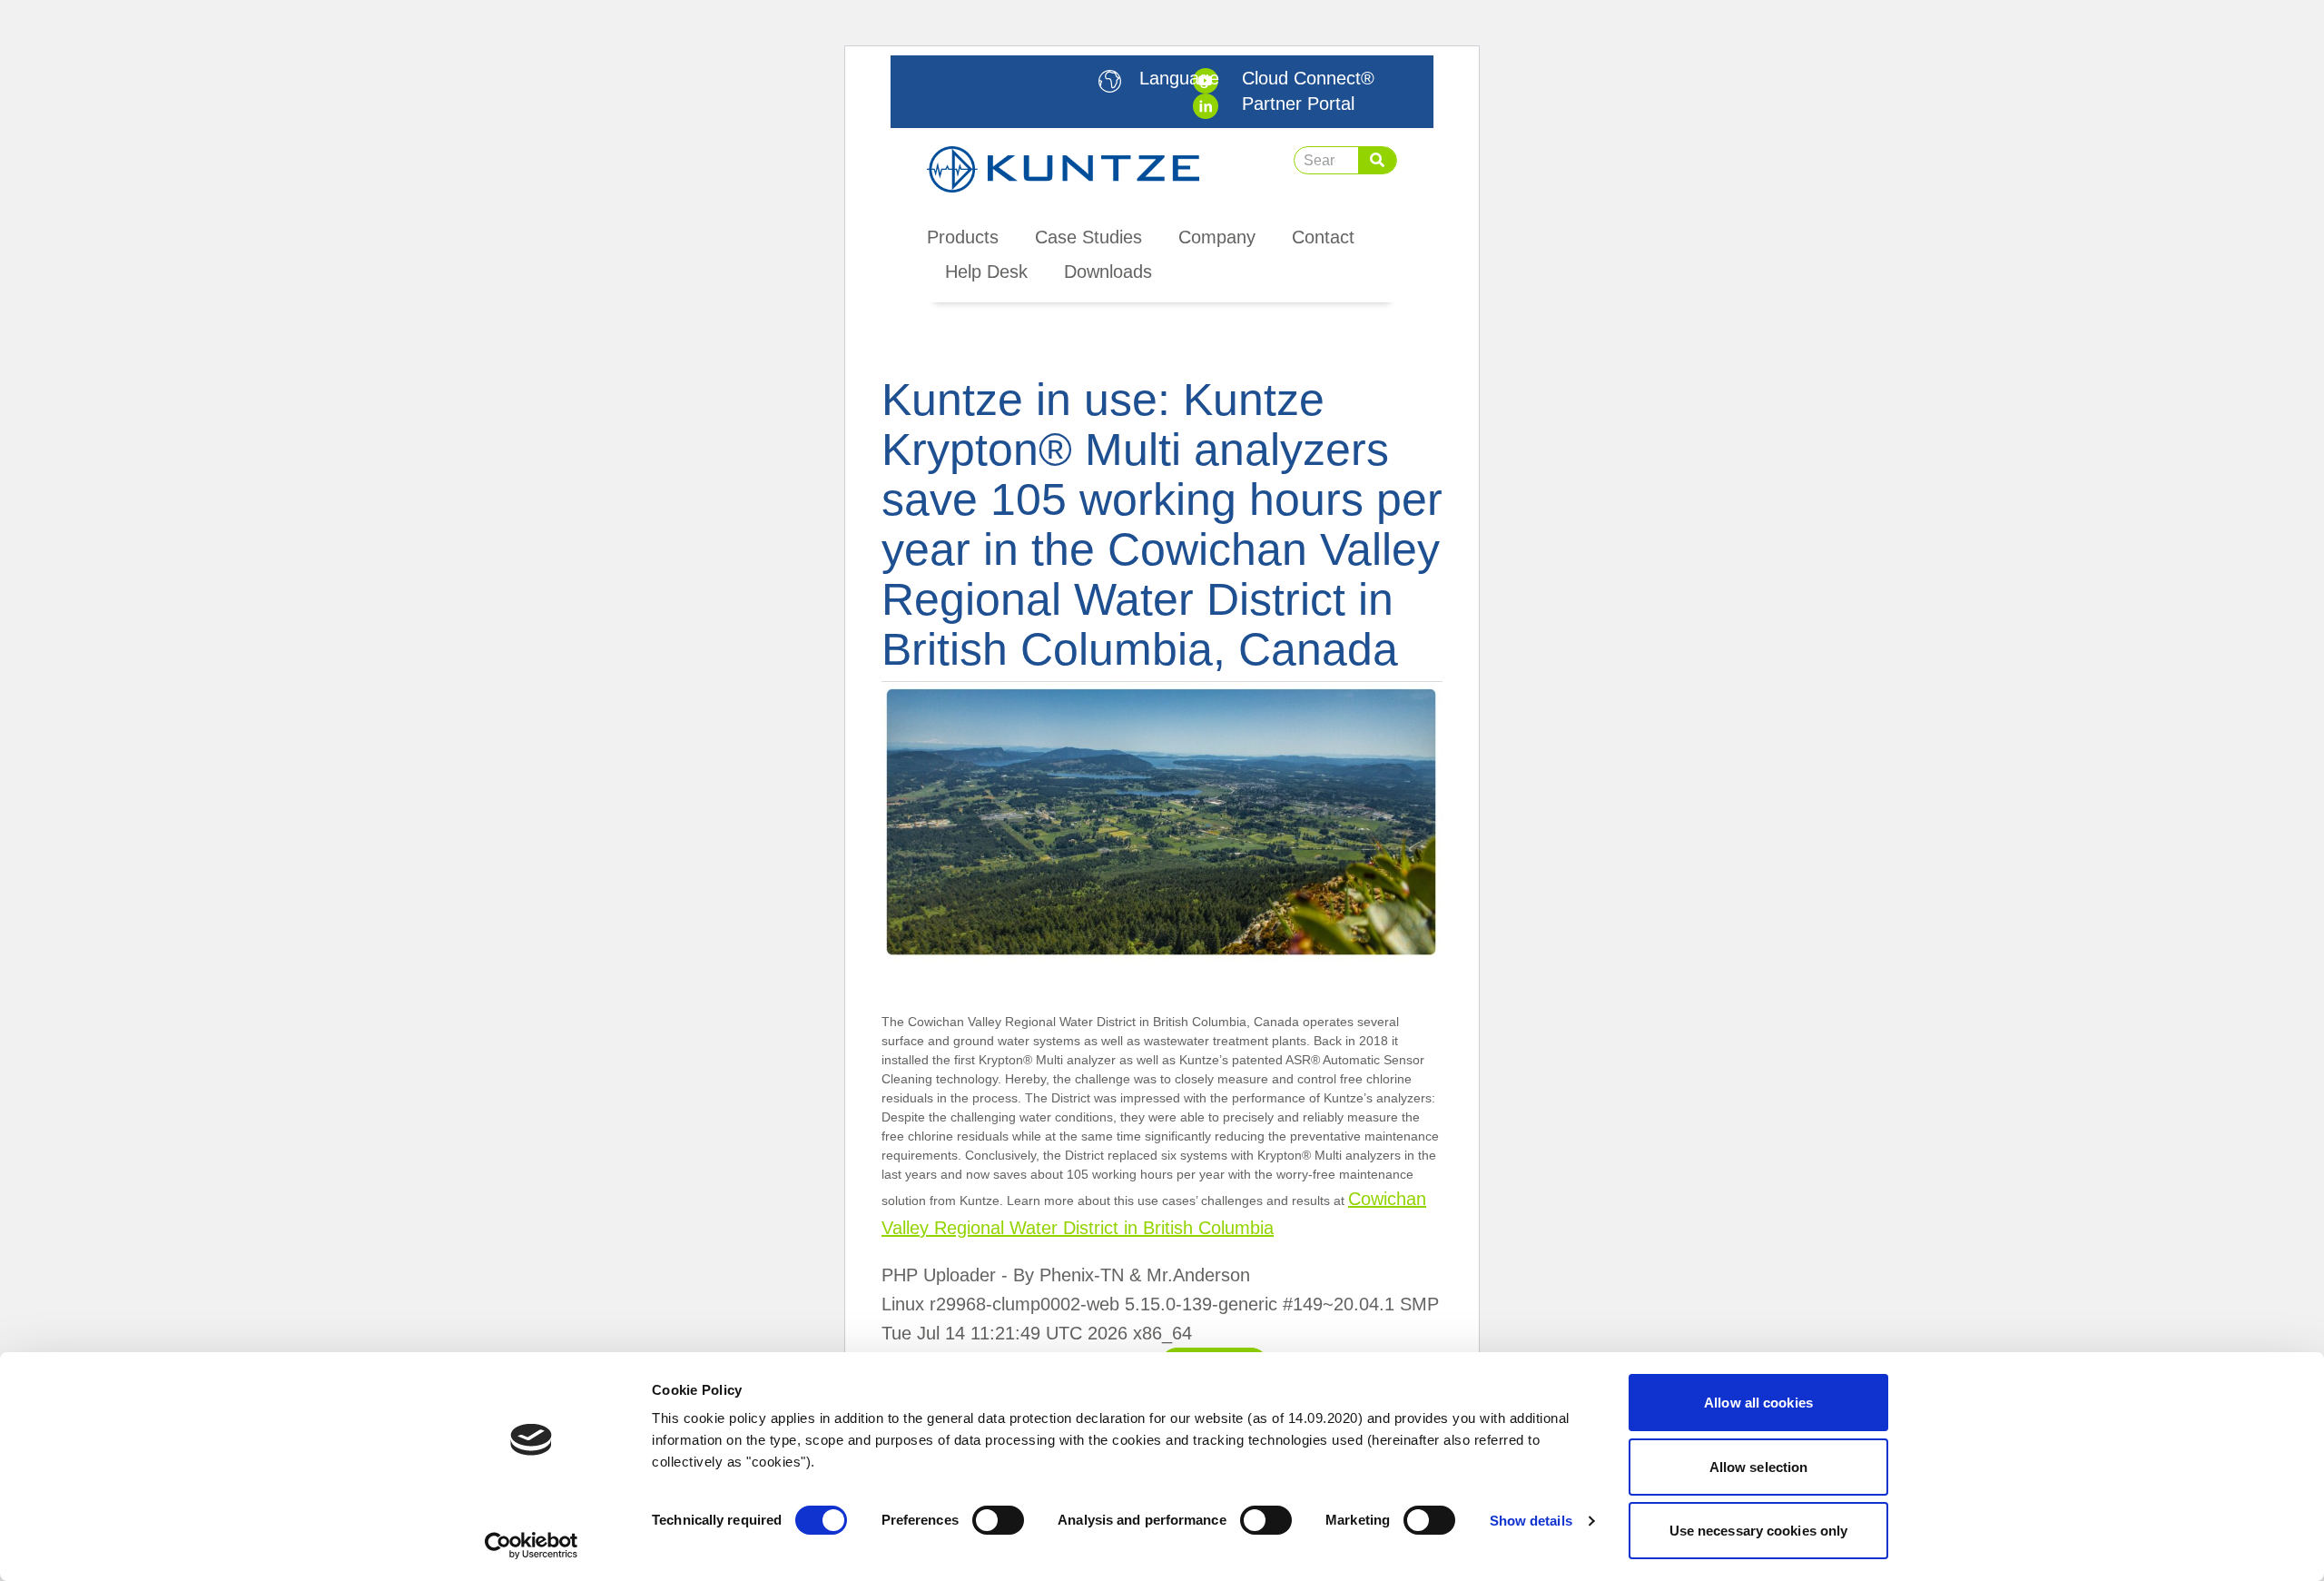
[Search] (1377, 160)
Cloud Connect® (1308, 78)
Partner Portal (1298, 104)
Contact (1323, 237)
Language (1179, 78)
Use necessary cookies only (1759, 1531)
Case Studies (1088, 237)
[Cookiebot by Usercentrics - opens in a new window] (532, 1546)
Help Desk (986, 272)
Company (1217, 237)
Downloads (1108, 272)
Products (963, 237)
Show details (1531, 1521)
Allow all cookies (1758, 1403)
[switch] (998, 1520)
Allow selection (1759, 1467)
